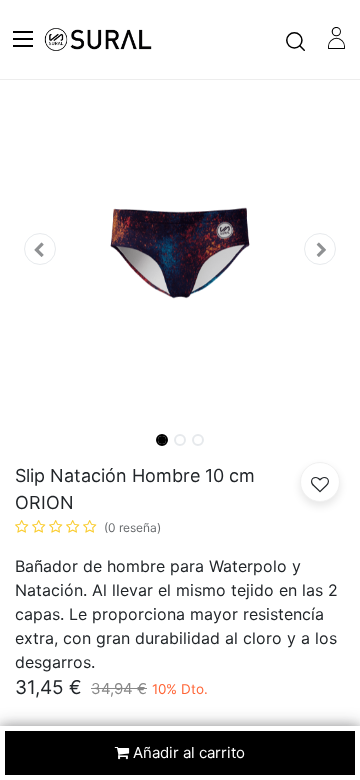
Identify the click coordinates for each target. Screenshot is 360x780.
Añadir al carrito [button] (187, 752)
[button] (40, 249)
